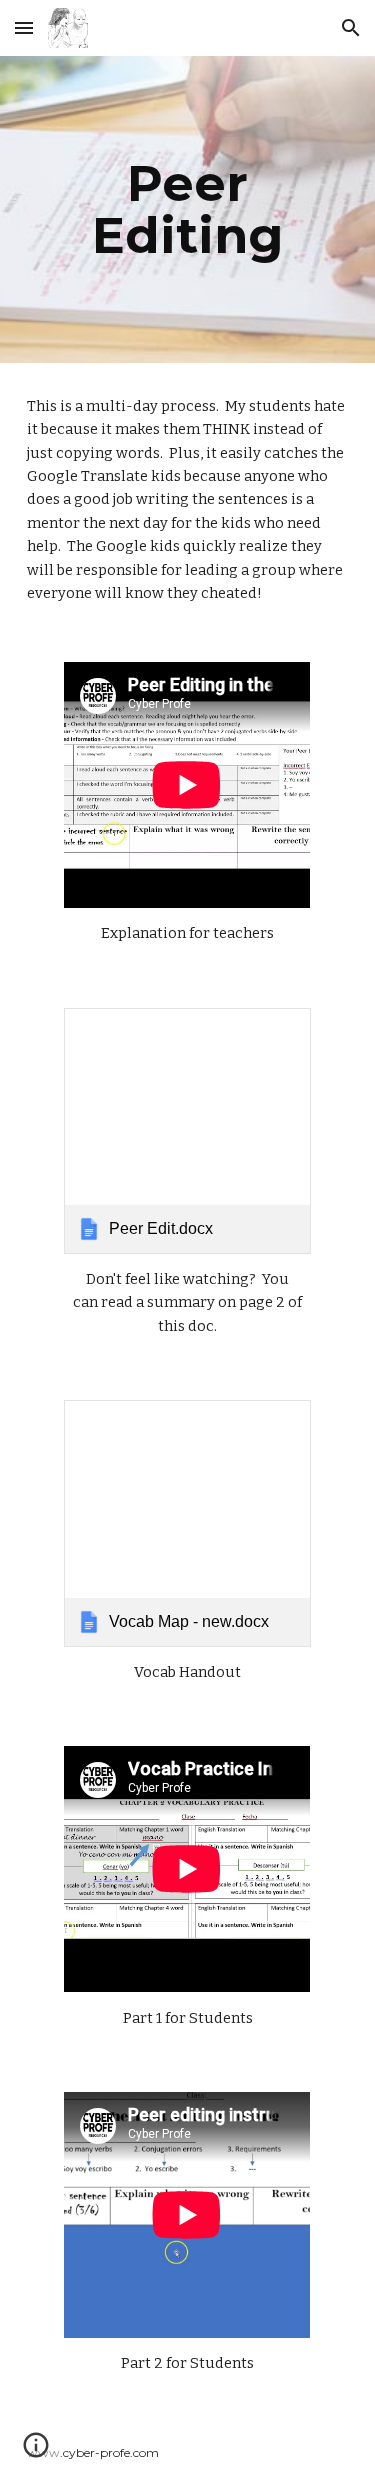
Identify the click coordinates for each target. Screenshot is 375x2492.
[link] (187, 1131)
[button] (24, 27)
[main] (188, 209)
